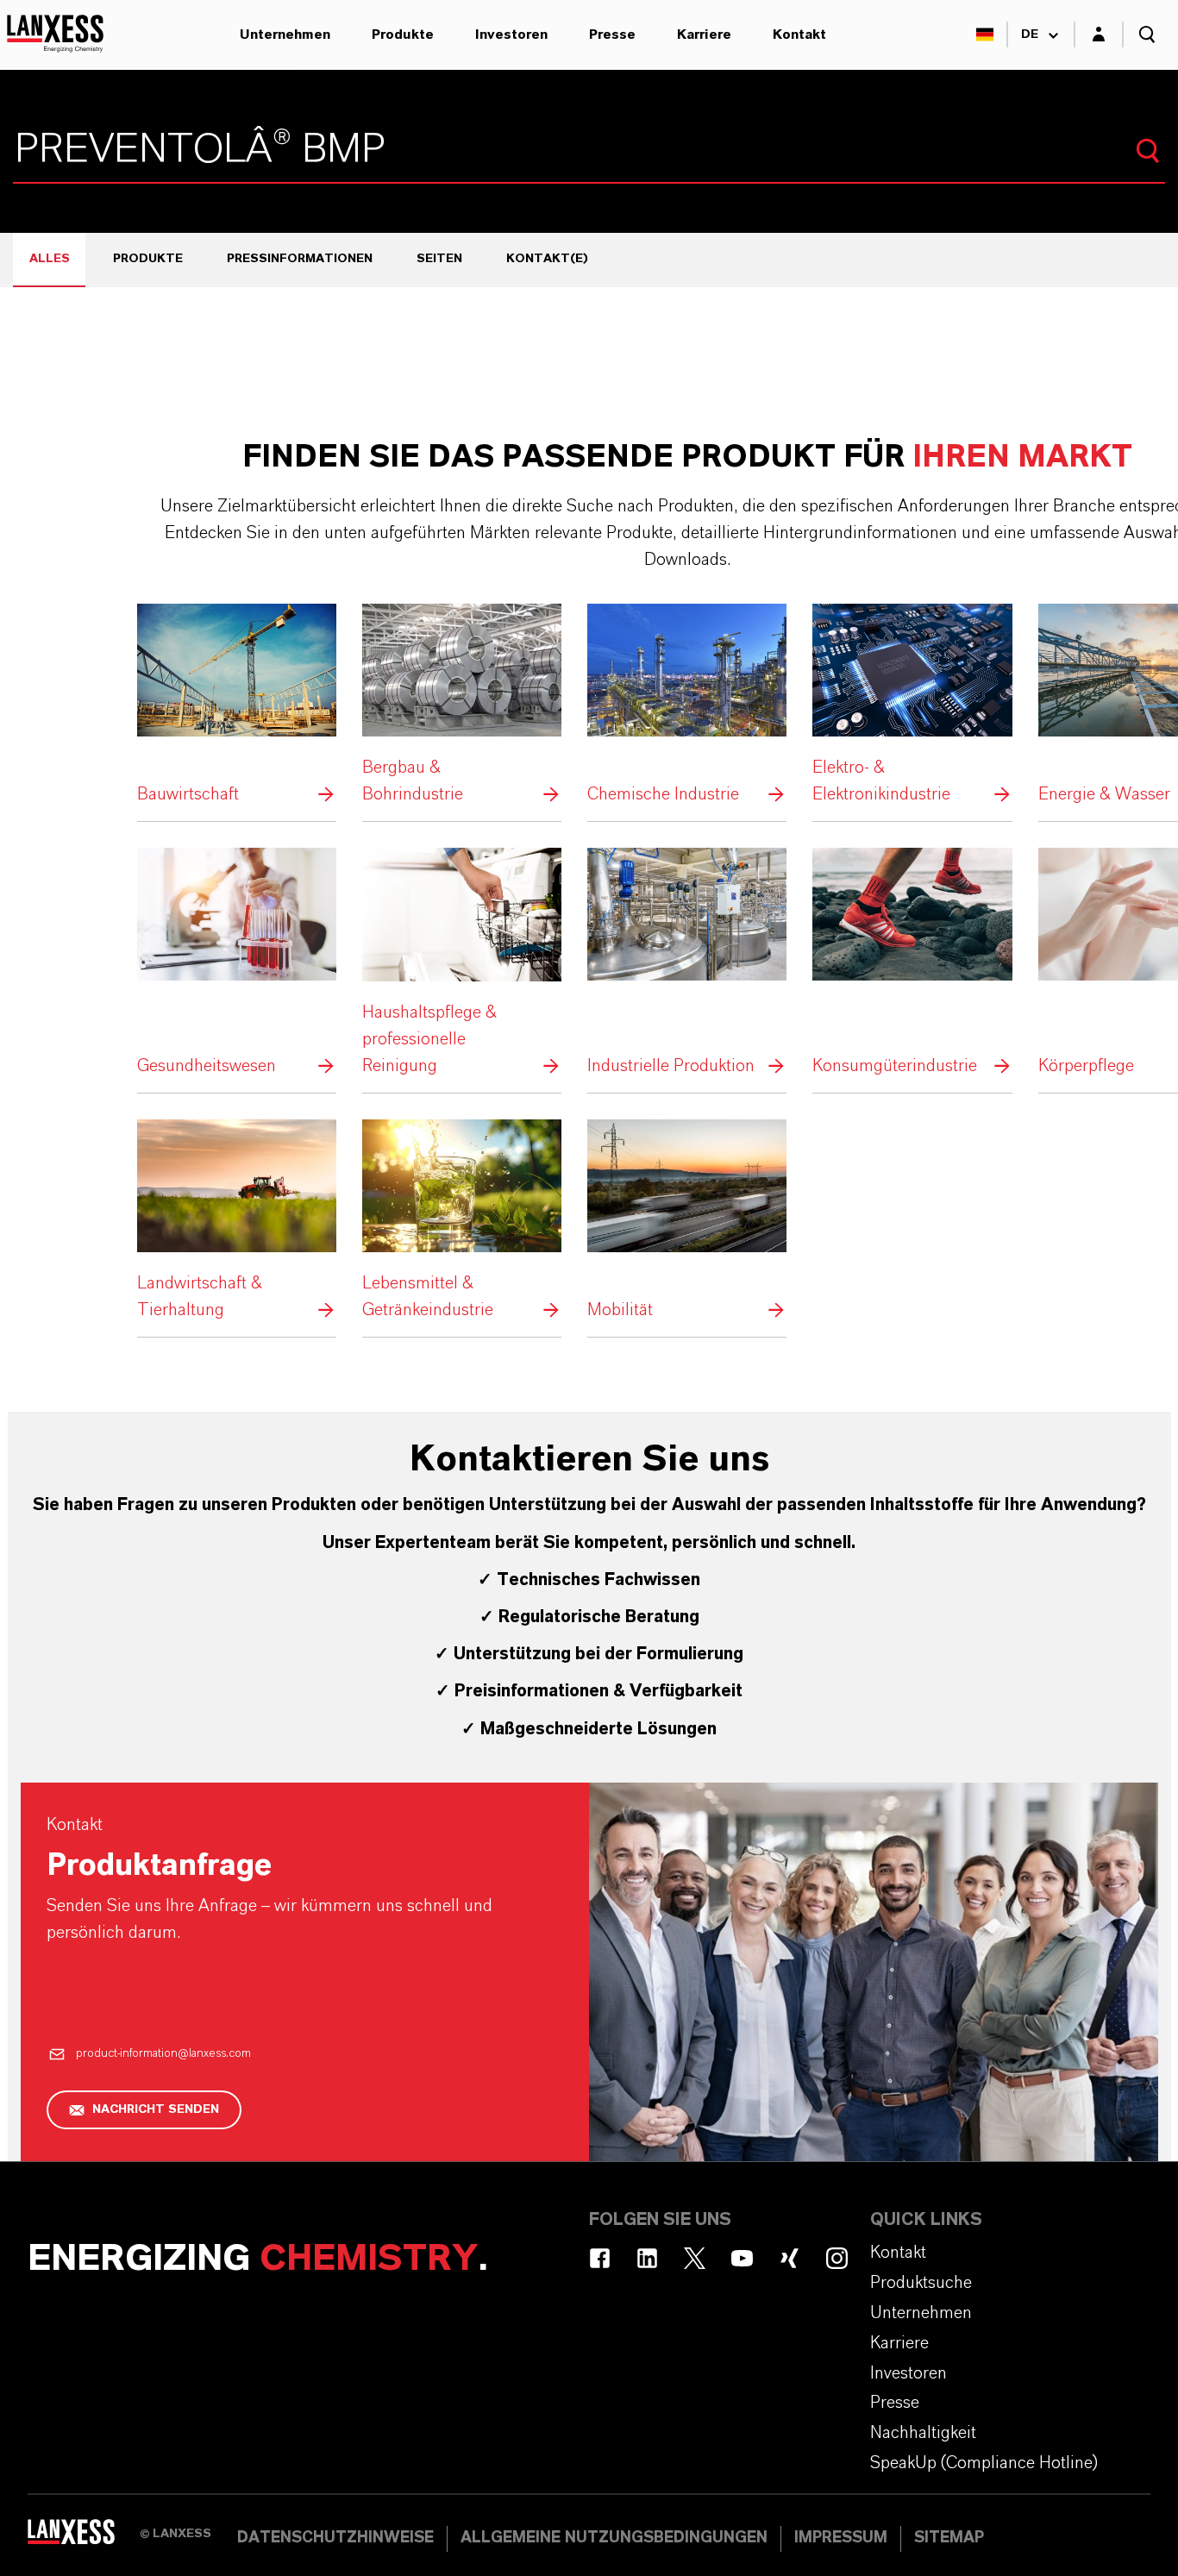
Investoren (511, 34)
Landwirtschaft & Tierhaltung (237, 1222)
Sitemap (949, 2538)
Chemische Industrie (687, 706)
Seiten (439, 259)
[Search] (1148, 151)
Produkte (403, 34)
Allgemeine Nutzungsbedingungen (614, 2538)
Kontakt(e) (547, 259)
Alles (50, 259)
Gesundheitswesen (237, 963)
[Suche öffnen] (1147, 34)
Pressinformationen (300, 259)
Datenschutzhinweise (335, 2538)
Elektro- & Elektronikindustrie (912, 706)
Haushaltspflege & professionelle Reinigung (462, 963)
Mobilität (687, 1222)
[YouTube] (742, 2258)
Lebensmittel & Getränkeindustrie (462, 1222)
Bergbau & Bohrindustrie (462, 706)
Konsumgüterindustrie (912, 963)
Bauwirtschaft (237, 706)
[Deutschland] (985, 34)
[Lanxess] (84, 2537)
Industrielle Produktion (687, 963)
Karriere (704, 34)
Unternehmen (285, 34)
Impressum (841, 2538)
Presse (612, 34)
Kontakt (799, 34)
